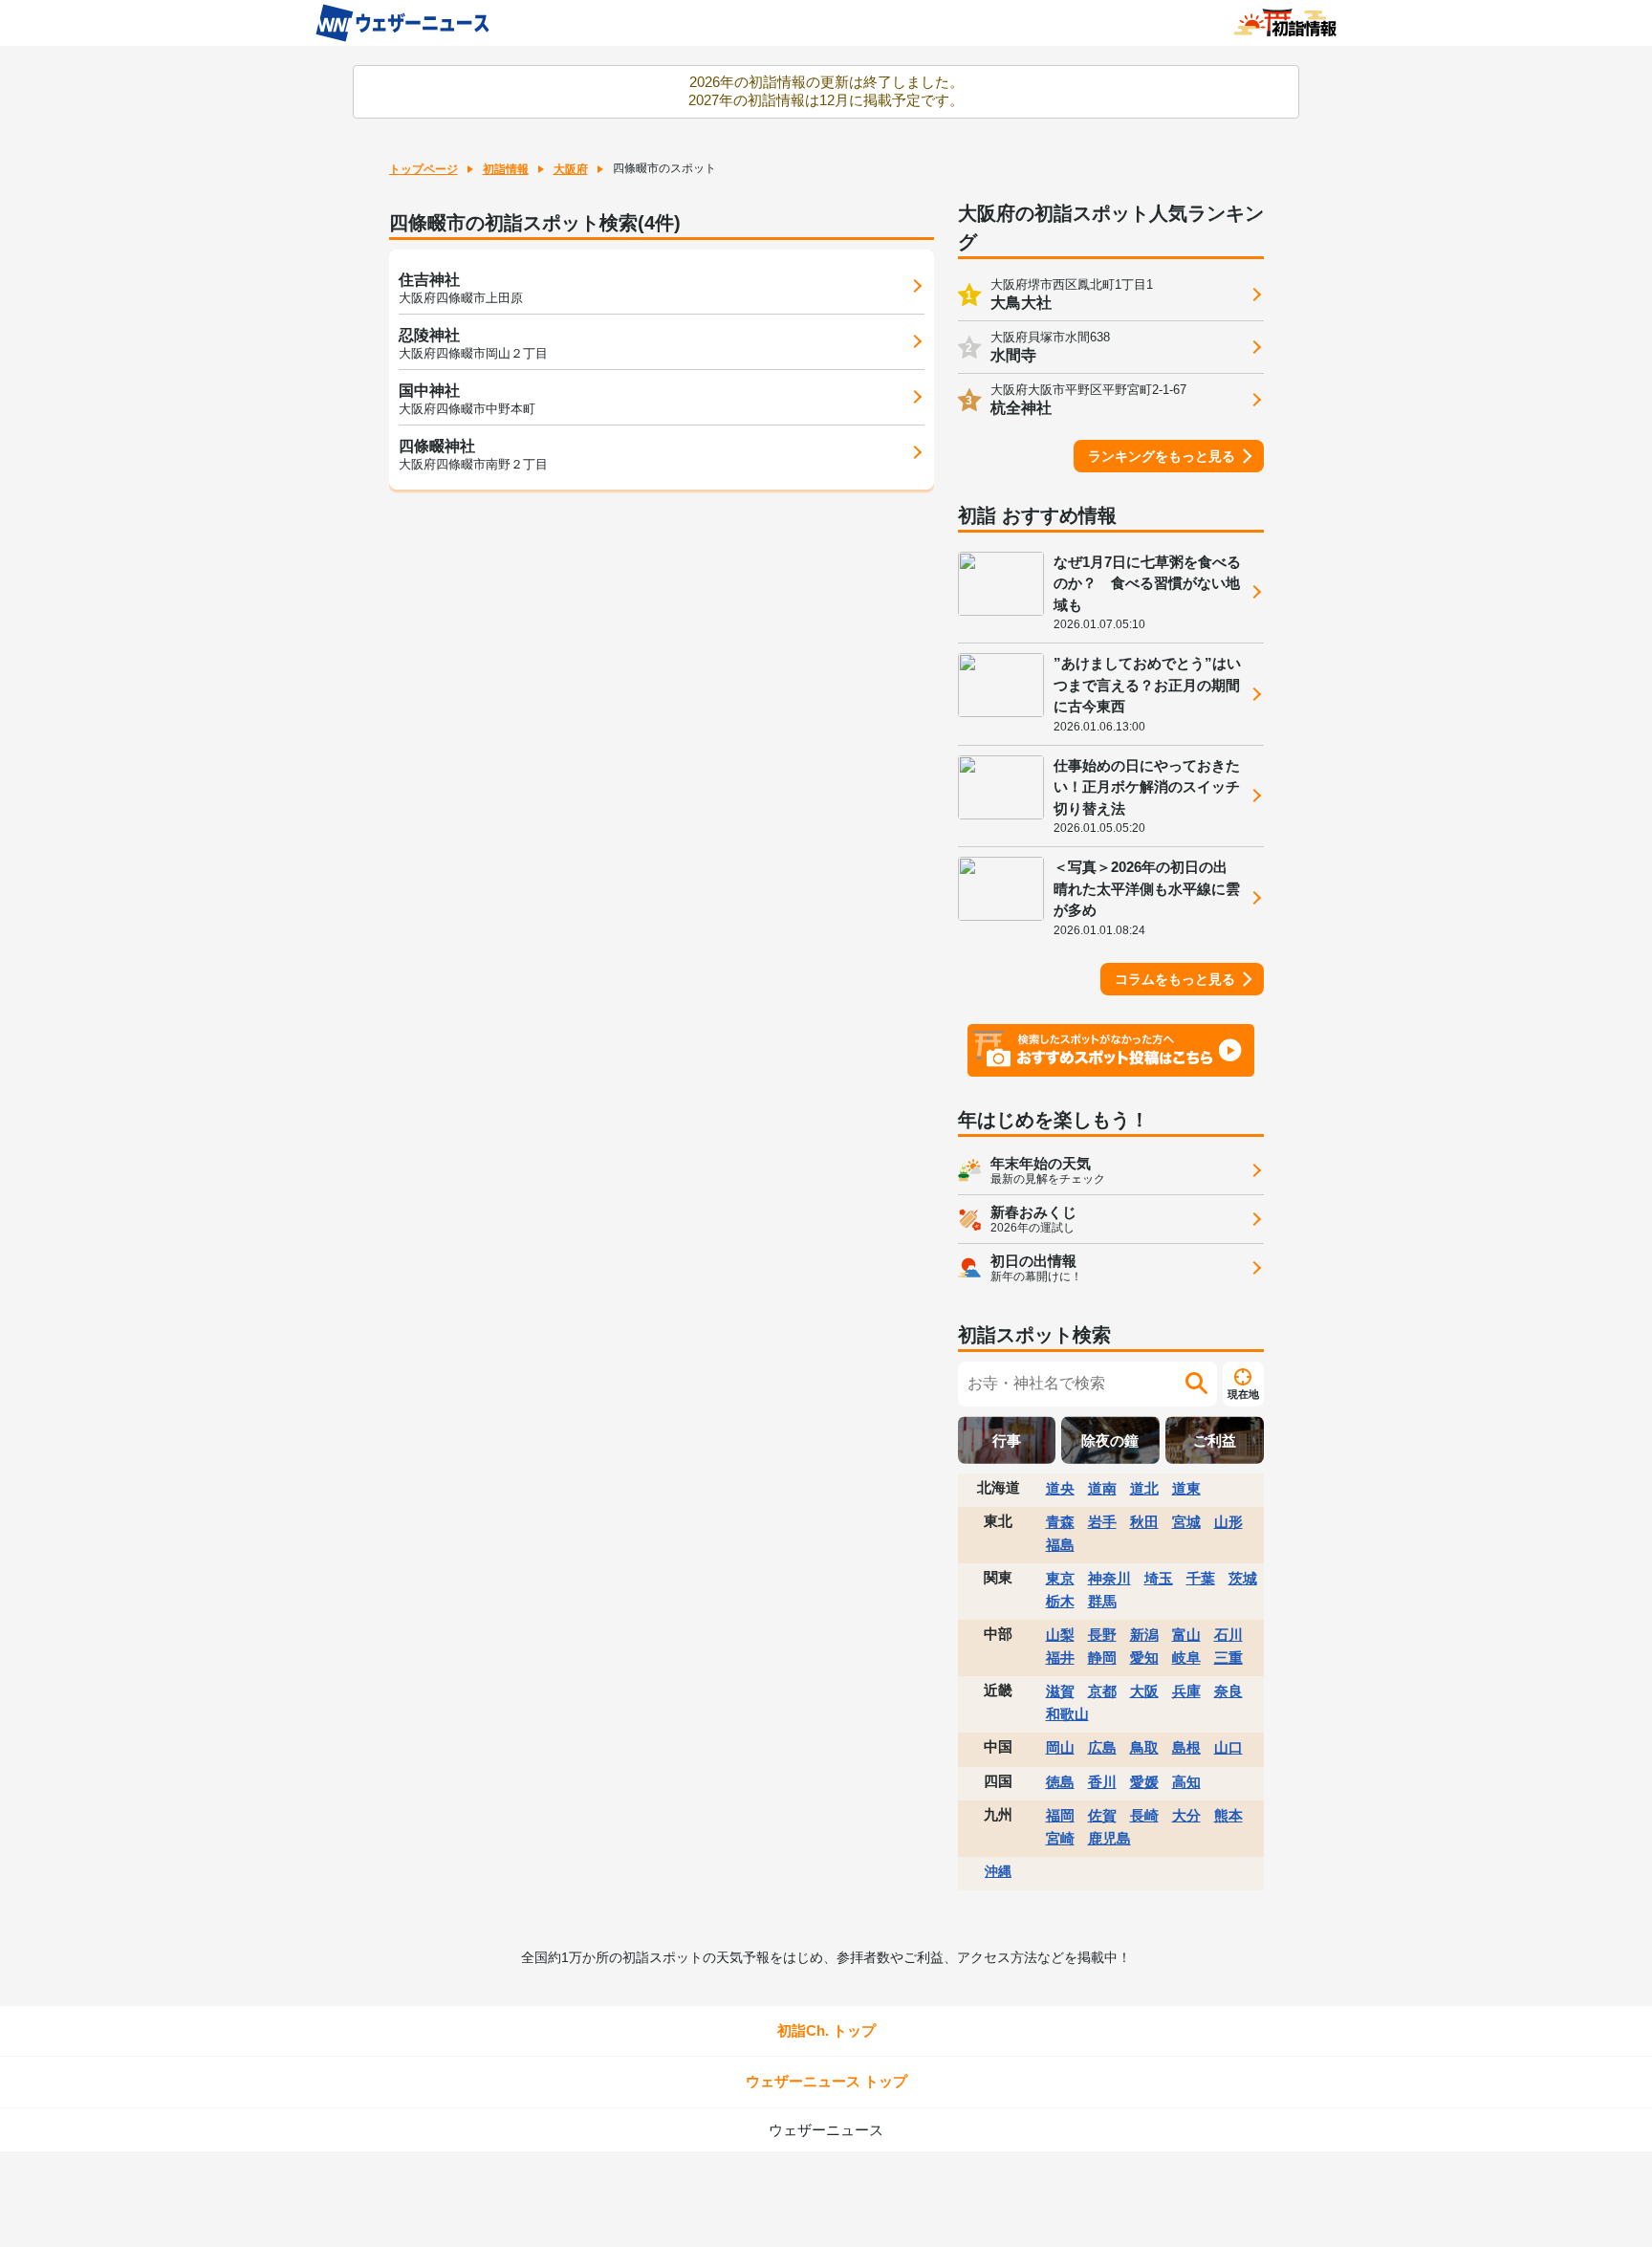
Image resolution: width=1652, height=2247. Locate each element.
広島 (1102, 1747)
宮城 (1186, 1522)
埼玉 (1159, 1578)
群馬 (1102, 1601)
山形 (1228, 1522)
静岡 (1102, 1658)
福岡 (1060, 1815)
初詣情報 (506, 169)
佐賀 (1102, 1815)
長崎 (1144, 1815)
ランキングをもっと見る (1162, 456)
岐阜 (1186, 1658)
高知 (1186, 1782)
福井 (1060, 1658)
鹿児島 (1109, 1838)
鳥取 (1144, 1747)
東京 (1060, 1578)
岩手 (1102, 1522)
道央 (1060, 1488)
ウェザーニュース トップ (826, 2081)
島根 (1186, 1747)
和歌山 (1067, 1714)
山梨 (1060, 1635)
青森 (1060, 1522)
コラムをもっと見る (1175, 979)
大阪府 (571, 169)
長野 (1102, 1635)
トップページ (424, 169)
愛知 (1144, 1658)
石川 (1228, 1635)
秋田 (1144, 1522)
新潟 (1144, 1635)
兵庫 (1186, 1691)
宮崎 (1060, 1838)
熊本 (1228, 1815)
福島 (1060, 1545)
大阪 (1144, 1691)
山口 (1228, 1747)
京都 (1102, 1691)
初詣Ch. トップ (826, 2030)
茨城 (1243, 1578)
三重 (1228, 1658)
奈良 (1228, 1691)
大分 (1186, 1815)
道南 (1102, 1488)
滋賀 (1060, 1691)
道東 (1186, 1488)
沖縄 (998, 1871)
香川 (1102, 1782)
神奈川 (1109, 1578)
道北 (1144, 1488)
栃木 (1060, 1601)
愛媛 (1144, 1782)
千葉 (1201, 1578)
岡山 (1060, 1747)
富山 (1186, 1635)
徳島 (1060, 1782)
